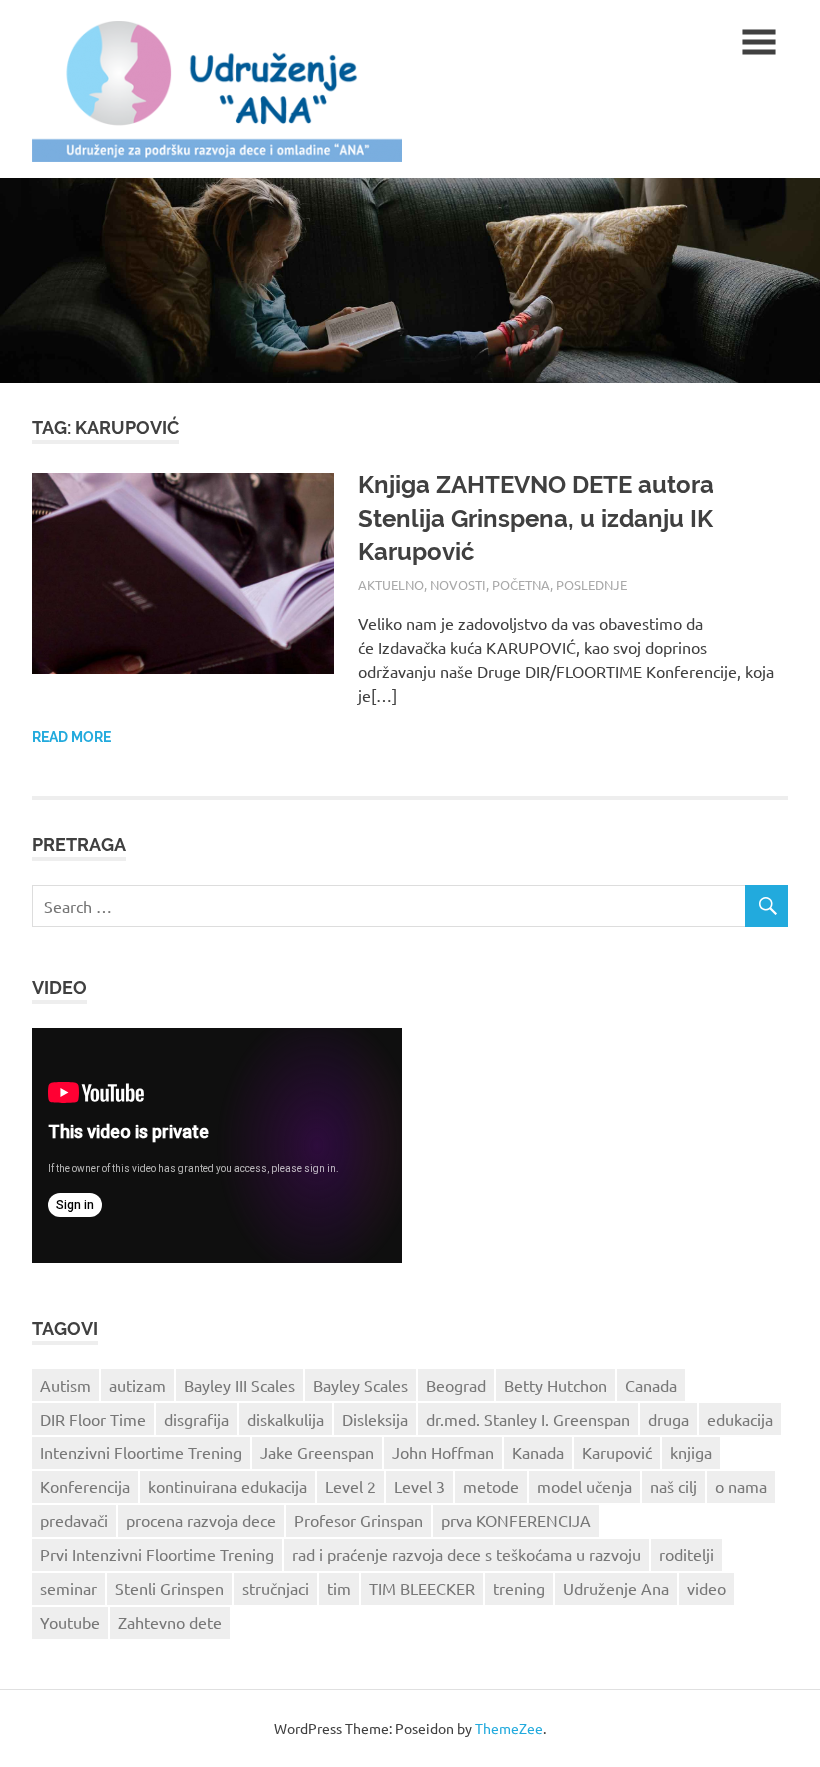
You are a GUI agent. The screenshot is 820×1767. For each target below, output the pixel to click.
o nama (741, 1486)
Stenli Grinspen (169, 1588)
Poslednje (591, 584)
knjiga (691, 1452)
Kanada (538, 1452)
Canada (651, 1385)
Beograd (456, 1385)
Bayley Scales (360, 1385)
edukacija (740, 1419)
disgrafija (196, 1419)
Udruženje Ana (616, 1588)
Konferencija (85, 1486)
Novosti (458, 584)
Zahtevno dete (170, 1622)
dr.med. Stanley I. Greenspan (528, 1419)
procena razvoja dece (201, 1520)
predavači (74, 1520)
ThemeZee (509, 1728)
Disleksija (375, 1419)
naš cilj (673, 1486)
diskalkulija (285, 1419)
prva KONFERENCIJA (516, 1520)
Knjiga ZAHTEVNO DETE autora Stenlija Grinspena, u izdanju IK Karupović (536, 518)
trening (519, 1588)
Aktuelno (391, 584)
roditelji (686, 1554)
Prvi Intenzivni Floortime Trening (157, 1554)
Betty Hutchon (555, 1385)
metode (491, 1486)
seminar (68, 1588)
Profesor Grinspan (358, 1520)
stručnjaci (275, 1588)
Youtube (70, 1622)
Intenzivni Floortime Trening (141, 1452)
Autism (65, 1385)
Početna (521, 584)
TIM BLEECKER (422, 1588)
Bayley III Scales (239, 1385)
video (706, 1588)
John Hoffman (443, 1452)
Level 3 (419, 1486)
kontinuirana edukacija (227, 1486)
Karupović (617, 1452)
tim (339, 1588)
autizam (137, 1385)
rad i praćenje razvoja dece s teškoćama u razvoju (466, 1554)
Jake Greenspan (317, 1452)
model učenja (584, 1486)
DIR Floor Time (93, 1419)
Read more (71, 737)
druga (668, 1419)
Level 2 (350, 1486)
